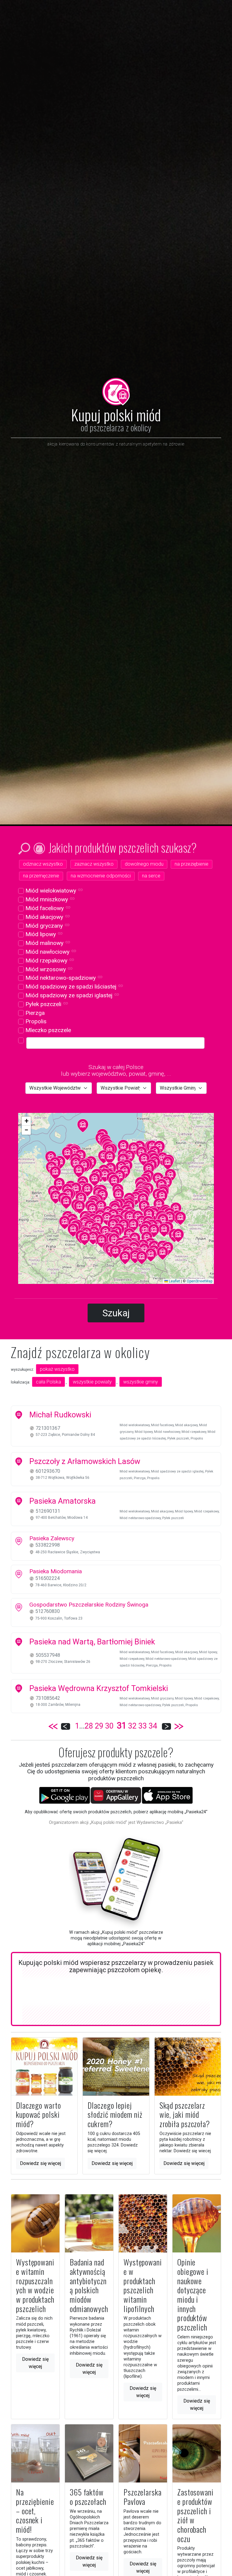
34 (153, 1726)
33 (143, 1726)
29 (99, 1726)
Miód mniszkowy (49, 899)
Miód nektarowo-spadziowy (63, 978)
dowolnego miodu (144, 864)
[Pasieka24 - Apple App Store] (167, 1795)
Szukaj (116, 1313)
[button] (76, 1189)
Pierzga (34, 1013)
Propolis (35, 1021)
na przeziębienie (192, 864)
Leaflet (174, 1281)
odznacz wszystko (43, 864)
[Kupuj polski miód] (116, 391)
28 (89, 1726)
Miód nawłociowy (50, 952)
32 (132, 1726)
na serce (151, 876)
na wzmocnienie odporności (101, 876)
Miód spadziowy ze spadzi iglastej (72, 995)
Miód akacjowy (47, 917)
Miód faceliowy (47, 908)
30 (109, 1726)
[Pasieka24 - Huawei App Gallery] (116, 1795)
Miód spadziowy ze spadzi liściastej (74, 987)
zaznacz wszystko (94, 864)
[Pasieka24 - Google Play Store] (65, 1795)
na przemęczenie (41, 876)
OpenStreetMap (200, 1281)
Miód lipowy (43, 934)
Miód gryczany (47, 926)
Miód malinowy (47, 943)
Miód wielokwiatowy (53, 891)
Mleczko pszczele (47, 1030)
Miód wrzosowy (48, 969)
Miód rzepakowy (49, 961)
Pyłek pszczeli (46, 1004)
